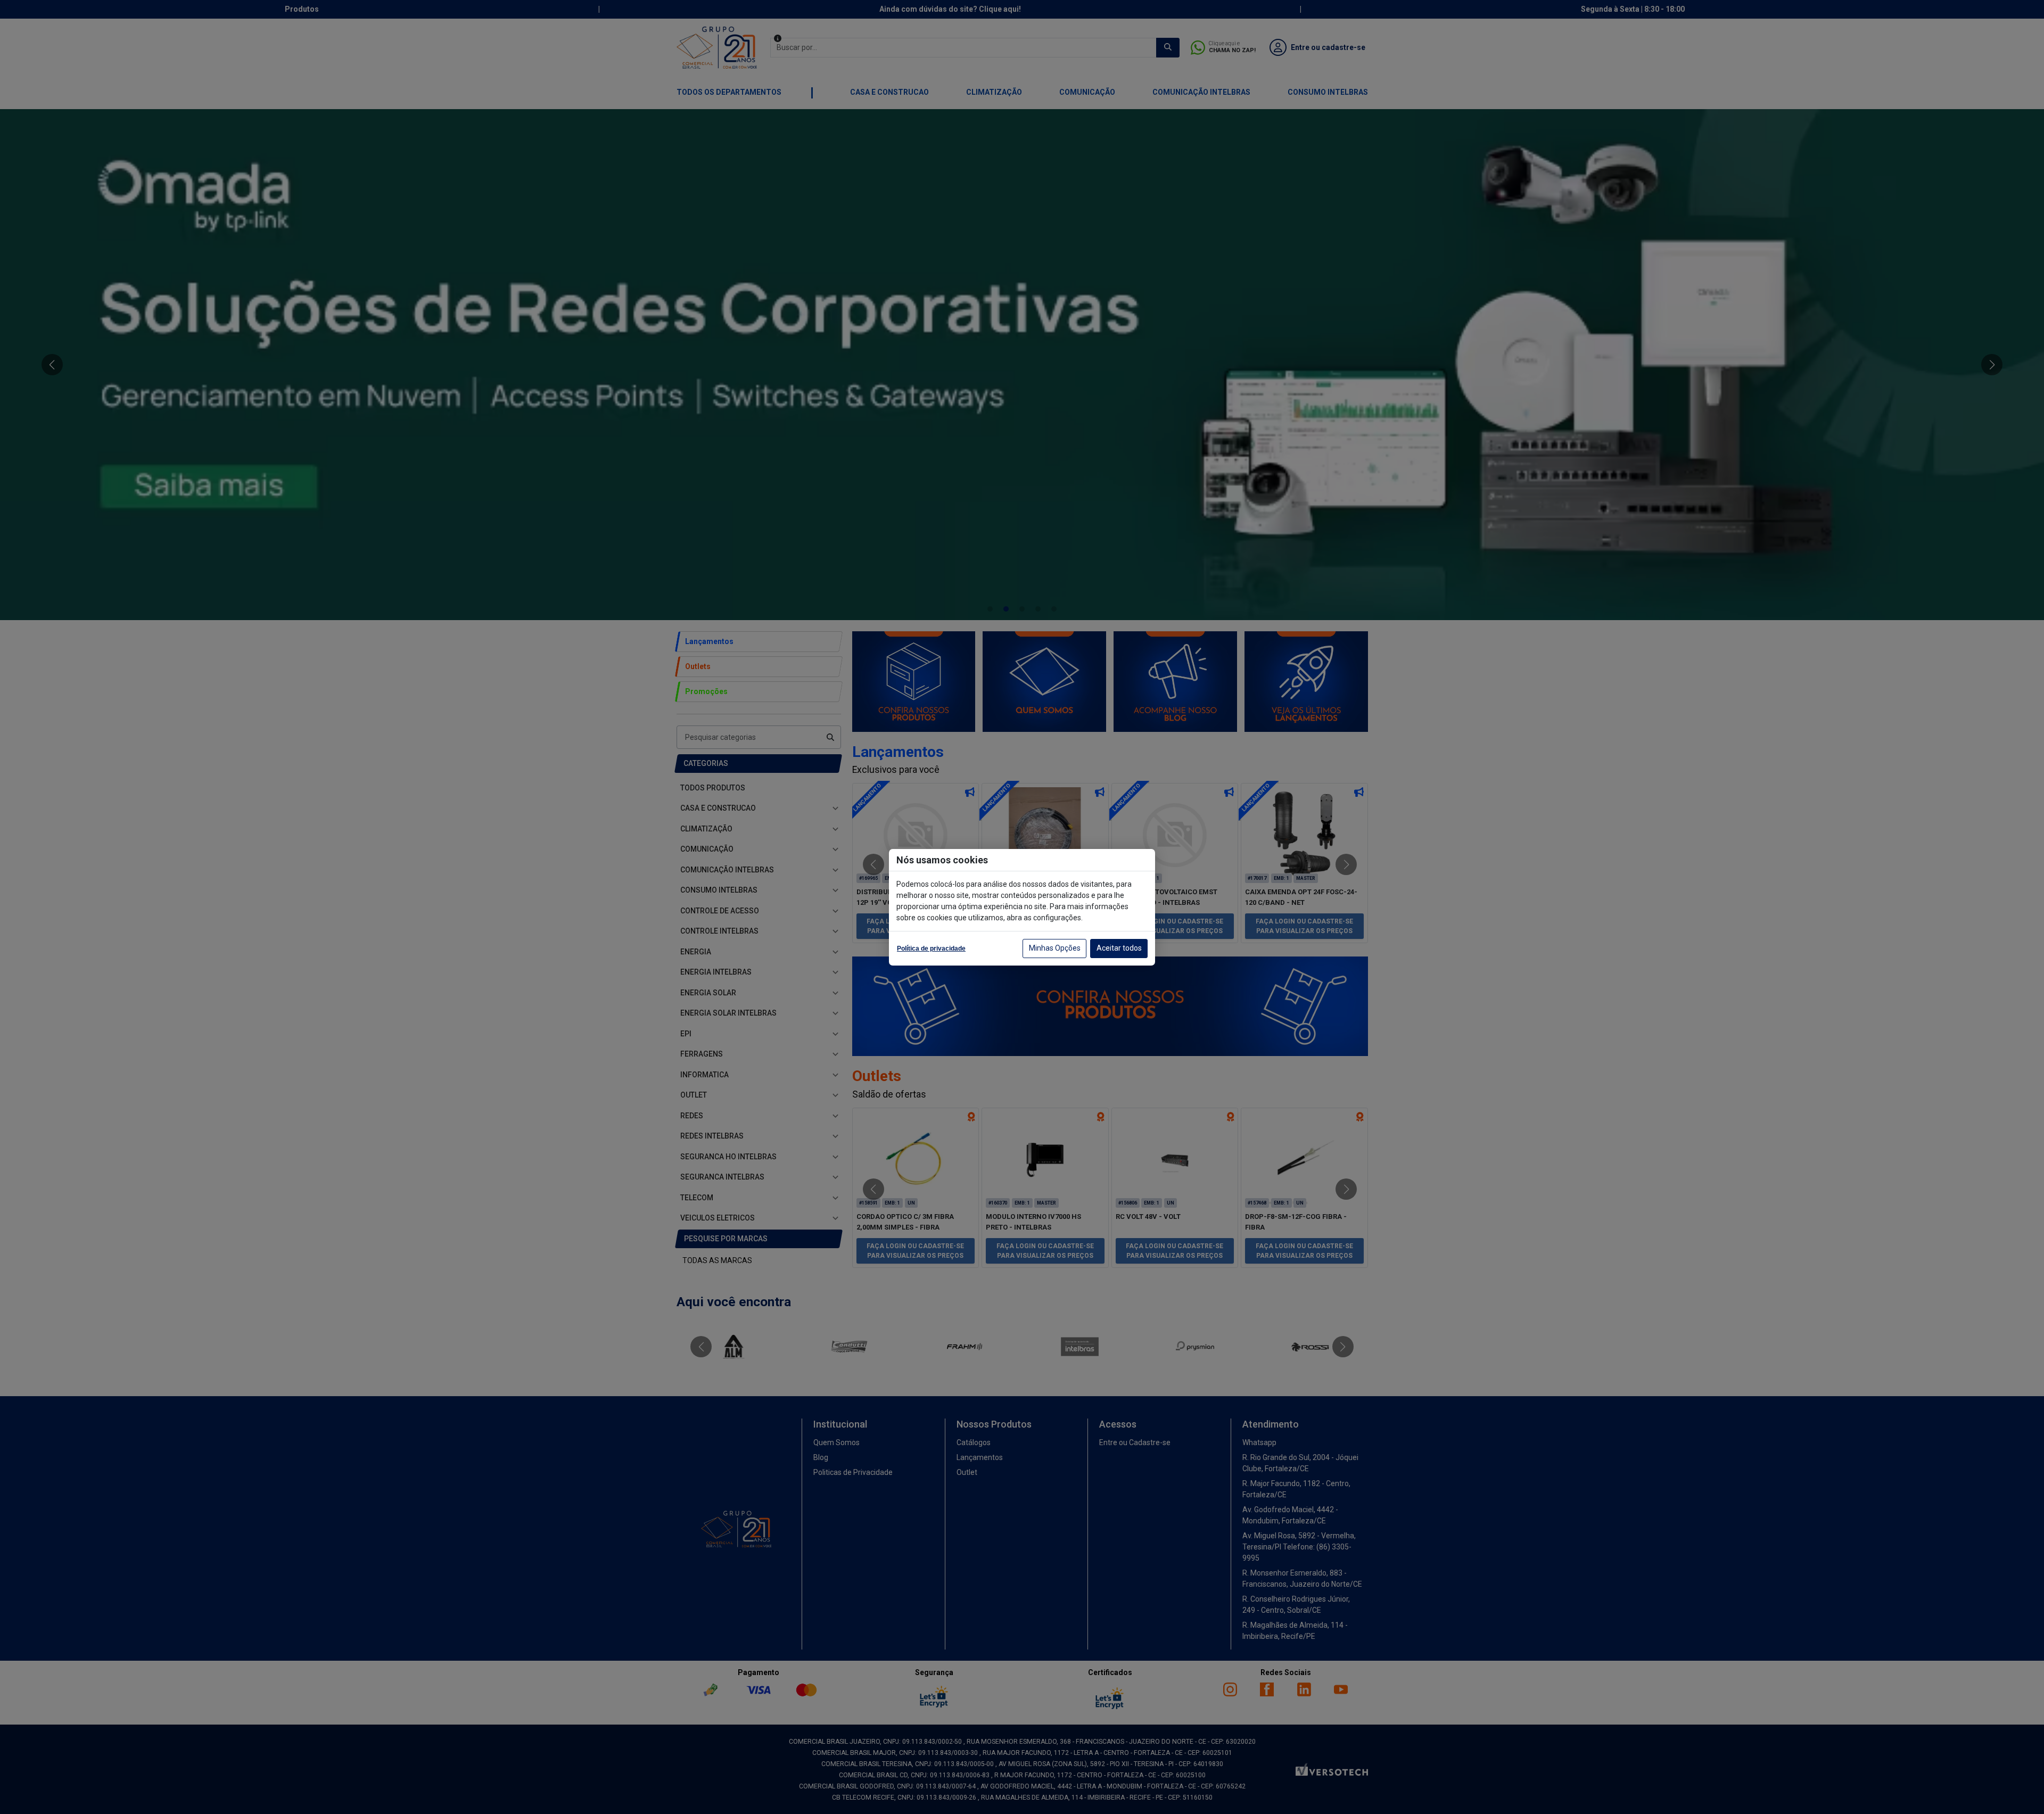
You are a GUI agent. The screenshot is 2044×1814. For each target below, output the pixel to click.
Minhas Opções (1055, 948)
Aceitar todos (1119, 948)
